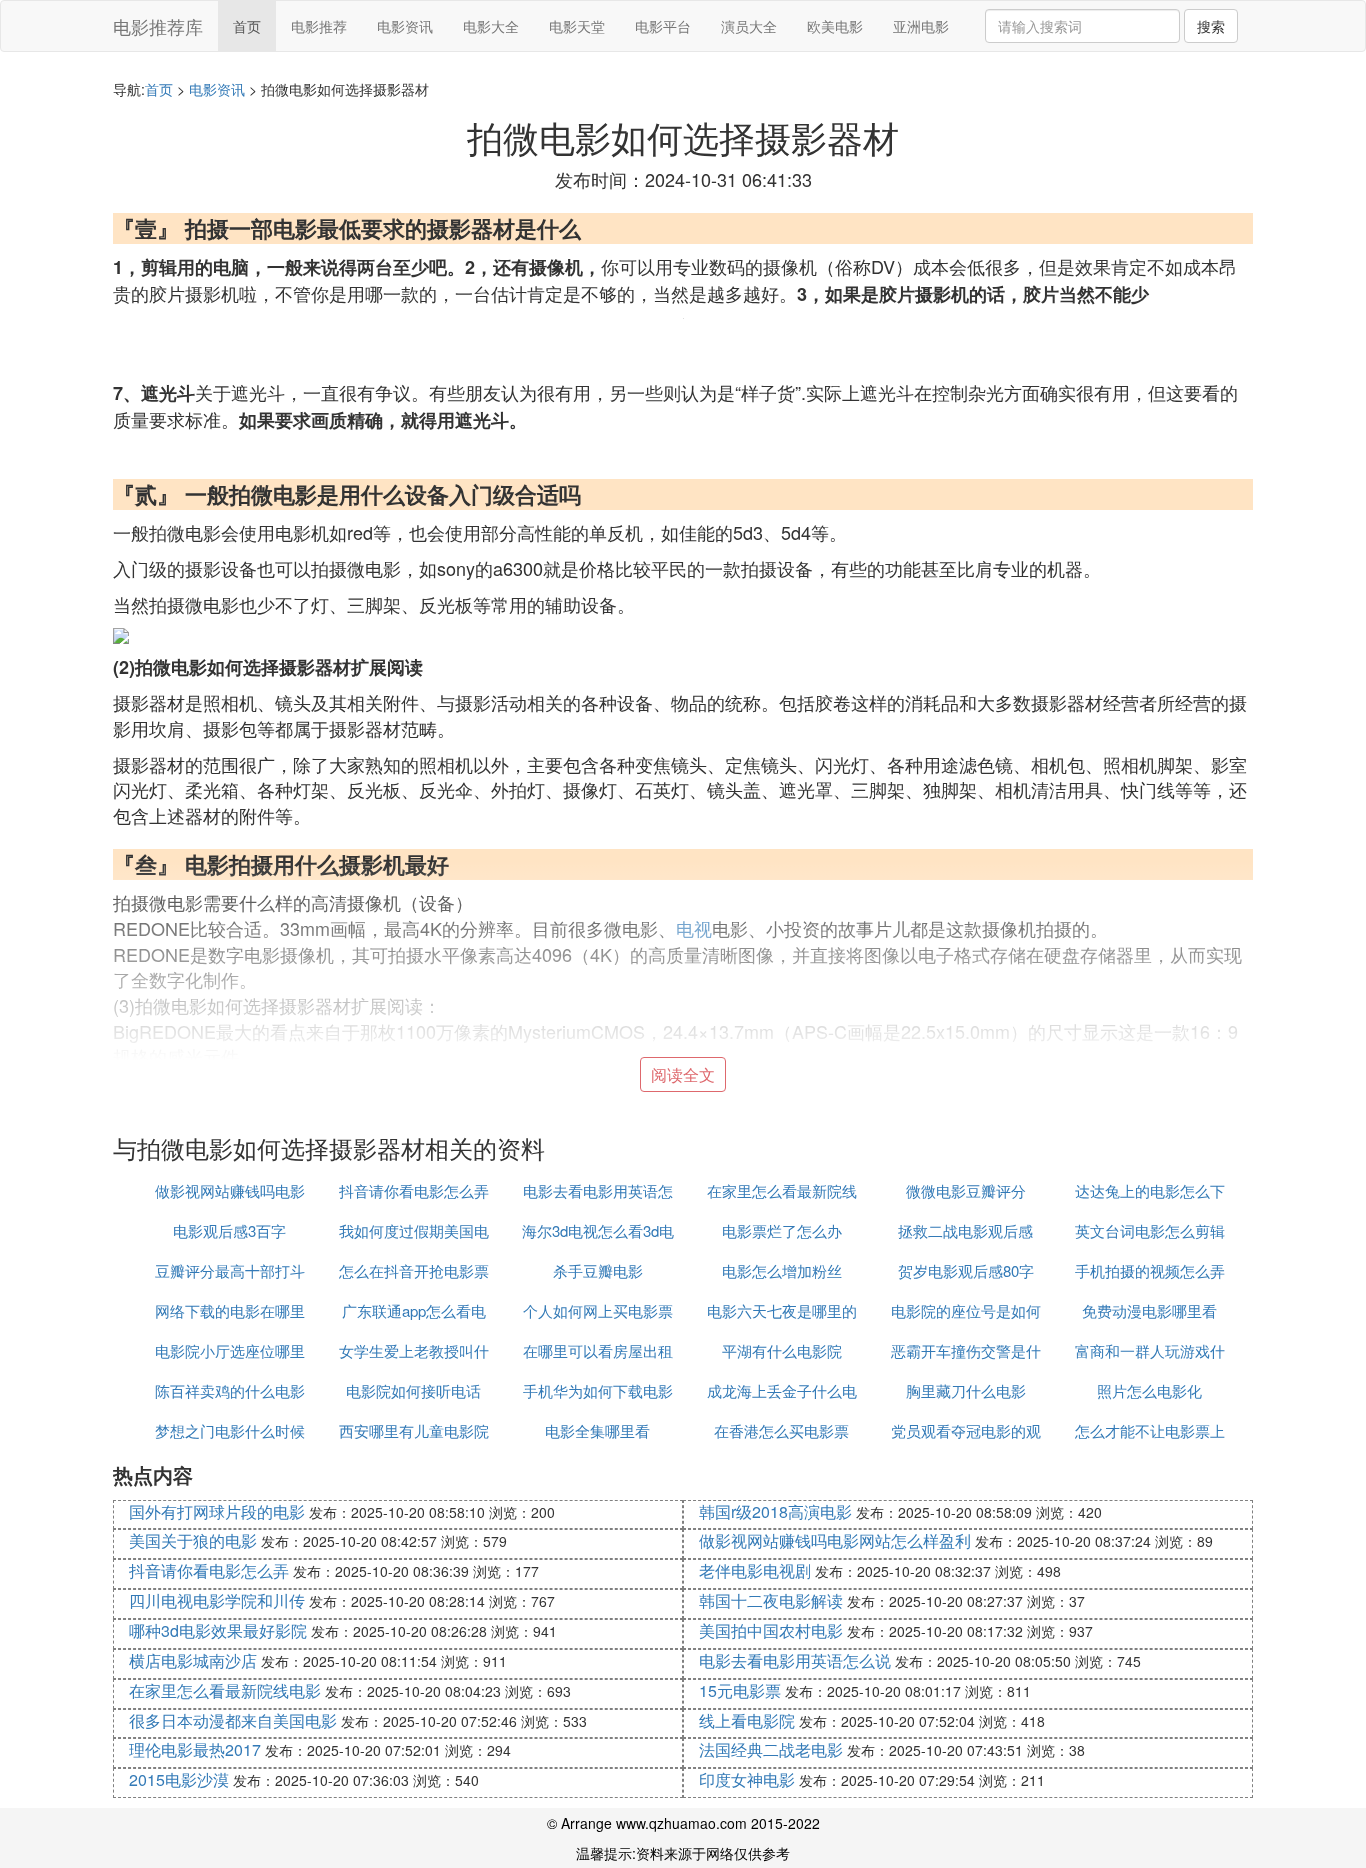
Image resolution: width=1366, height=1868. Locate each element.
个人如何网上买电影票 (598, 1310)
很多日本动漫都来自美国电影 (233, 1720)
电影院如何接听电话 (413, 1390)
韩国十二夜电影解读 (771, 1600)
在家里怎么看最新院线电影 (225, 1690)
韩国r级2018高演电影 (775, 1511)
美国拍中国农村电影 (771, 1630)
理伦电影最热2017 (195, 1749)
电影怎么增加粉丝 (782, 1270)
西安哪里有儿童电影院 (414, 1430)
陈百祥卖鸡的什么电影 (230, 1390)
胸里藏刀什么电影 (966, 1390)
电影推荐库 (158, 26)
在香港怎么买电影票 (781, 1430)
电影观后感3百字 (229, 1230)
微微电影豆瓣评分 (966, 1190)
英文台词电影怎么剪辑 (1150, 1230)
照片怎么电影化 (1149, 1390)
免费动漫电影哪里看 (1149, 1310)
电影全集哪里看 (597, 1430)
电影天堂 (577, 26)
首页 (247, 26)
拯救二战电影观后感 (965, 1230)
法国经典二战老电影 (771, 1749)
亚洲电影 (921, 26)
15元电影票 (740, 1690)
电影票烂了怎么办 (782, 1230)
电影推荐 (319, 26)
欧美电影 (835, 26)
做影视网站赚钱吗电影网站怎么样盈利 (835, 1540)
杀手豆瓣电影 (598, 1270)
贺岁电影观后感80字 (966, 1270)
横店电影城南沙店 (193, 1660)
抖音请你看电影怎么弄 (414, 1190)
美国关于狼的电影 (193, 1540)
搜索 (1211, 26)
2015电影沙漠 (179, 1779)
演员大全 (749, 26)
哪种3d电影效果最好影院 (218, 1630)
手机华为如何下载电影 (598, 1390)
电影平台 (663, 26)
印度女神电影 (747, 1779)
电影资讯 (405, 26)
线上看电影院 (747, 1720)
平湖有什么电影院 (782, 1350)
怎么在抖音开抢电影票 (414, 1270)
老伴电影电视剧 (755, 1570)
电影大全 (491, 26)
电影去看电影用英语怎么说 (795, 1660)
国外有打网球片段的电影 (217, 1511)
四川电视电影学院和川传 (217, 1600)
